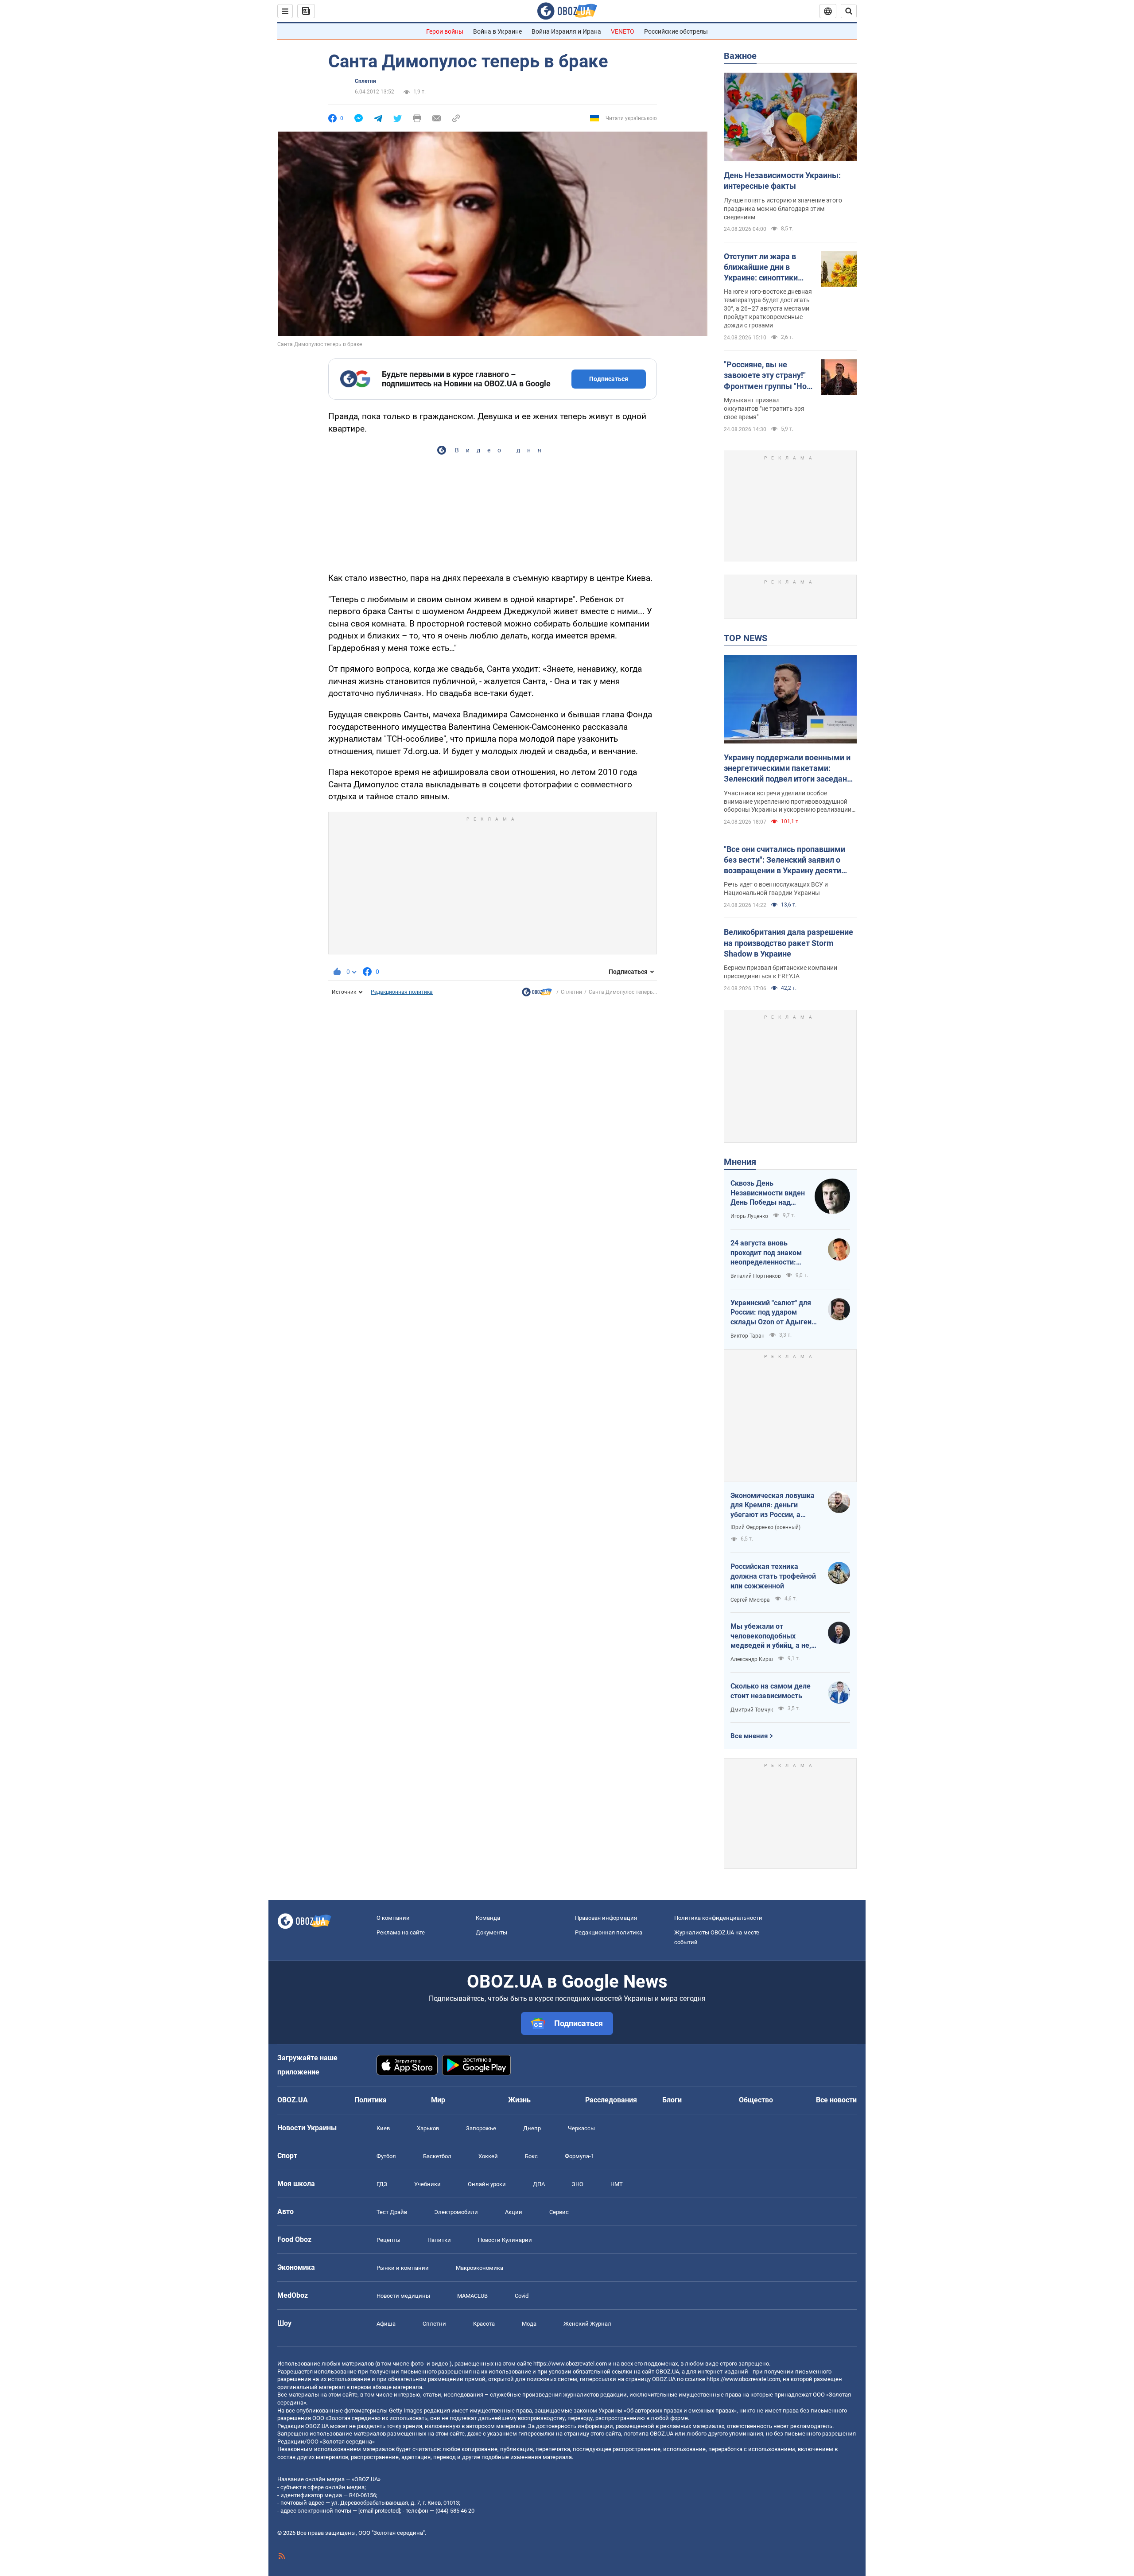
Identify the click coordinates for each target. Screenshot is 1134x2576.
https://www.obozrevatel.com (570, 2364)
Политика (371, 2100)
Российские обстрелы (676, 31)
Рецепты (388, 2240)
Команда (488, 1918)
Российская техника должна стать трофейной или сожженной (773, 1576)
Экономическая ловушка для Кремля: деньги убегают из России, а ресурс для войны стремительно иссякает (773, 1506)
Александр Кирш (752, 1659)
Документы (491, 1932)
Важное (740, 56)
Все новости (836, 2100)
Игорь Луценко (749, 1216)
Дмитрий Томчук (752, 1710)
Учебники (427, 2184)
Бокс (531, 2156)
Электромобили (456, 2212)
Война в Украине (497, 31)
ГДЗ (382, 2184)
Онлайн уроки (487, 2184)
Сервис (559, 2212)
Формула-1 (579, 2156)
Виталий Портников (756, 1276)
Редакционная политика (402, 992)
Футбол (386, 2156)
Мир (438, 2100)
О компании (393, 1918)
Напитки (439, 2240)
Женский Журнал (587, 2324)
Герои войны (445, 31)
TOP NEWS (746, 638)
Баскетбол (437, 2156)
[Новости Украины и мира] (537, 994)
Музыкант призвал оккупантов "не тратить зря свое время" (764, 409)
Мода (529, 2324)
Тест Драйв (392, 2212)
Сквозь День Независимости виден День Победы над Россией (768, 1193)
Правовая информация (606, 1918)
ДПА (539, 2184)
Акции (514, 2212)
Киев (383, 2128)
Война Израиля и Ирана (566, 31)
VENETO (623, 31)
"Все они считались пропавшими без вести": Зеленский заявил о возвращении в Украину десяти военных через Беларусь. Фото (784, 860)
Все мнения (749, 1736)
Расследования (611, 2100)
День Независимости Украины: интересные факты (782, 181)
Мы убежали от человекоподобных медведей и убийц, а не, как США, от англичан (771, 1636)
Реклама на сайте (401, 1932)
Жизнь (519, 2100)
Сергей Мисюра (750, 1600)
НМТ (617, 2184)
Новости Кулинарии (505, 2240)
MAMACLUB (472, 2296)
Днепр (532, 2128)
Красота (484, 2324)
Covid (522, 2296)
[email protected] (379, 2511)
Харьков (428, 2128)
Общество (756, 2100)
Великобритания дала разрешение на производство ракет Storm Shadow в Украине (788, 943)
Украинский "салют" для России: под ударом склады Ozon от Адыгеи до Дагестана (771, 1313)
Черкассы (581, 2128)
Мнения (740, 1162)
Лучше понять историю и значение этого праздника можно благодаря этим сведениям (783, 209)
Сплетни (365, 81)
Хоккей (488, 2156)
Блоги (672, 2100)
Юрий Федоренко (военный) (765, 1527)
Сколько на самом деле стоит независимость (771, 1691)
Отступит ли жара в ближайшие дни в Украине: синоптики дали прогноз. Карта (762, 268)
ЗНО (578, 2184)
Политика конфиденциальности (718, 1918)
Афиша (386, 2324)
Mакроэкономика (480, 2268)
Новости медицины (403, 2296)
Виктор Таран (748, 1336)
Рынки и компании (403, 2268)
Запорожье (481, 2128)
